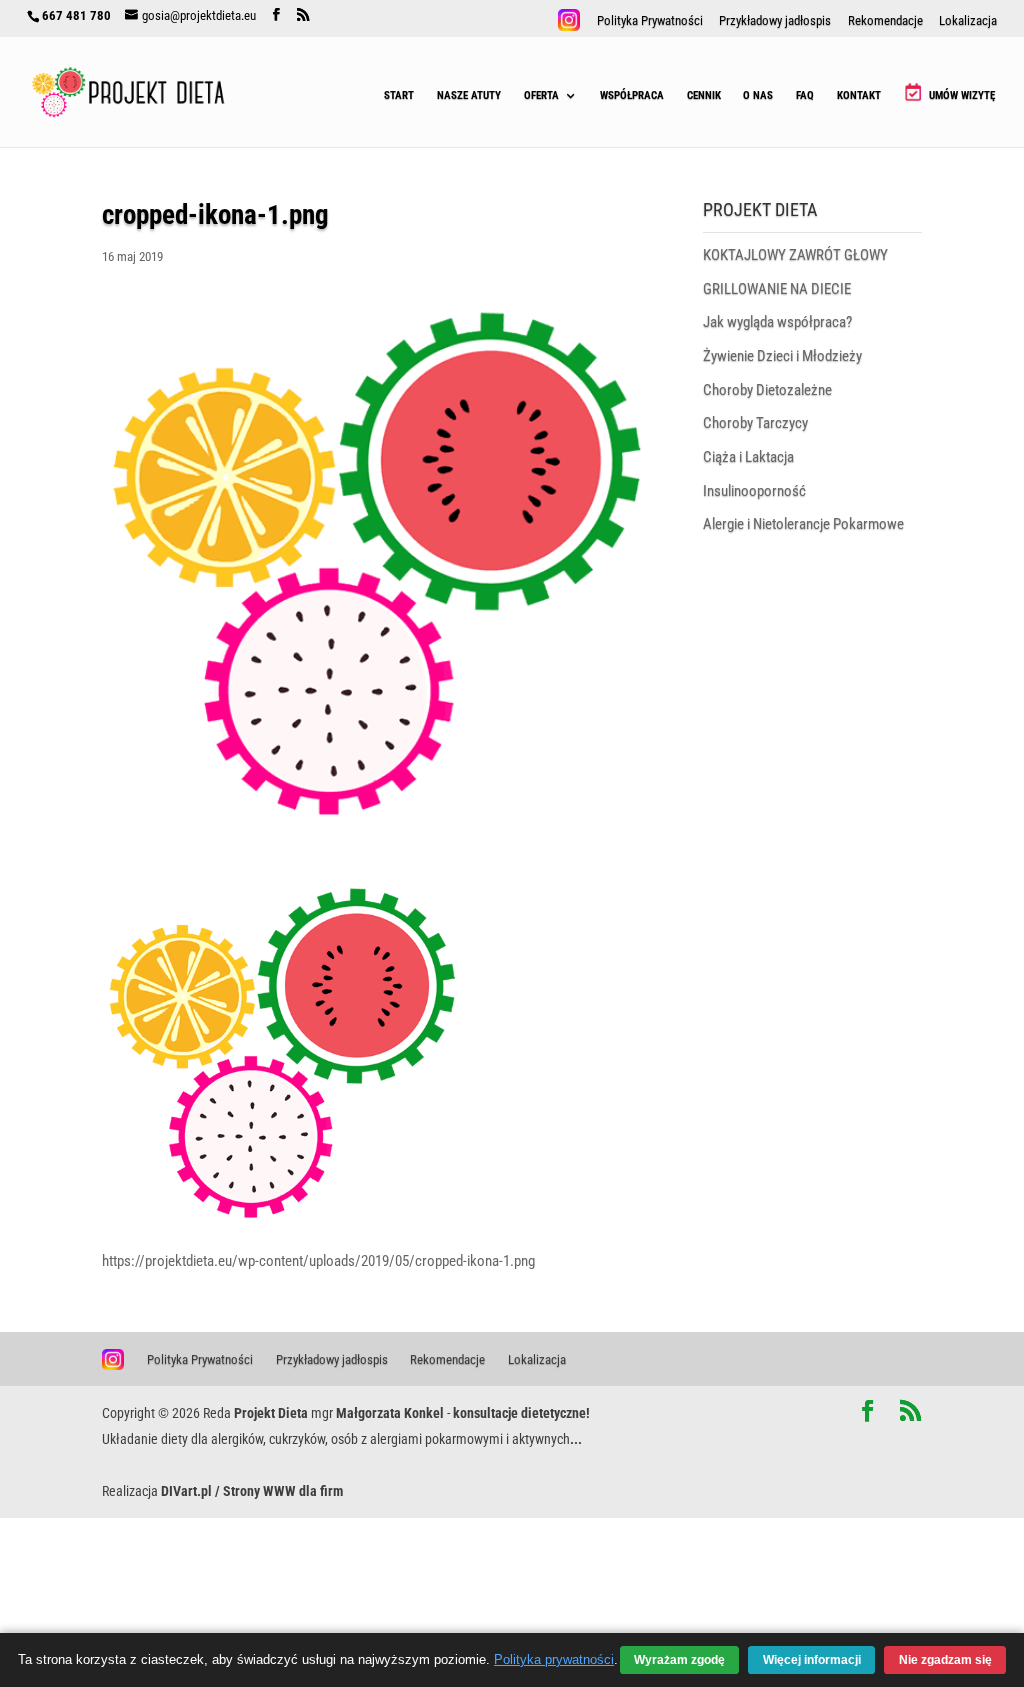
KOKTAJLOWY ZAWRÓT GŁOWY (795, 255)
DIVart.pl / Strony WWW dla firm (252, 1491)
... (576, 1439)
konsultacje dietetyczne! (521, 1413)
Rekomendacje (885, 21)
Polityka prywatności (554, 1660)
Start (399, 96)
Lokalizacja (968, 21)
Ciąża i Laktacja (748, 457)
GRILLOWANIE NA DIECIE (777, 289)
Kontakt (859, 96)
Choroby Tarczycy (755, 423)
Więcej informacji (812, 1659)
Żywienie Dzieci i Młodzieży (782, 356)
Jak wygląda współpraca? (777, 322)
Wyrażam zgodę (679, 1659)
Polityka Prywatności (650, 21)
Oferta (541, 96)
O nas (758, 96)
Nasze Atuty (469, 96)
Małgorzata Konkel (390, 1413)
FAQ (805, 96)
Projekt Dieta (271, 1413)
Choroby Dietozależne (767, 390)
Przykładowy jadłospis (775, 21)
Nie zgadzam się (945, 1659)
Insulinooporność (754, 491)
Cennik (704, 96)
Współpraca (632, 96)
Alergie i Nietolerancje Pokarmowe (803, 524)
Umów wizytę (960, 95)
